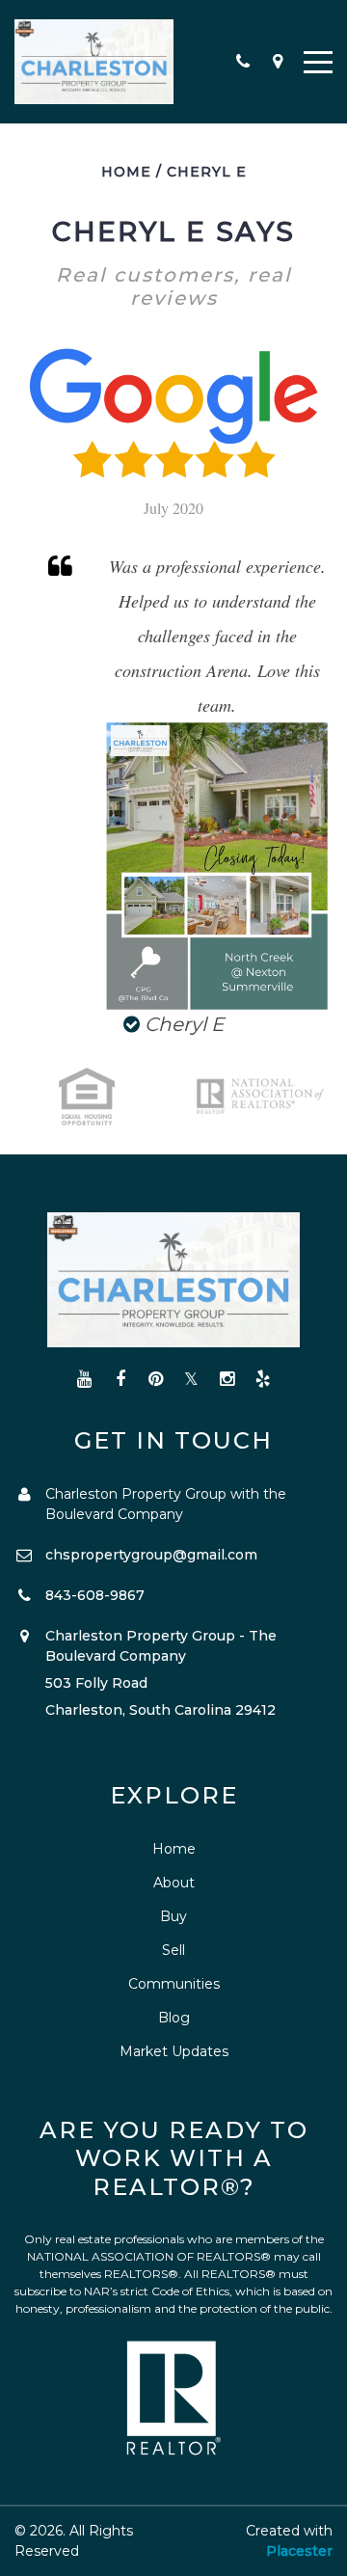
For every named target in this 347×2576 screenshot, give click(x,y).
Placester (299, 2551)
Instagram (227, 1380)
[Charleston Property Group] (94, 62)
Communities (174, 1984)
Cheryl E (207, 172)
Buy (173, 1916)
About (174, 1883)
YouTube (84, 1380)
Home (126, 172)
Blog (174, 2018)
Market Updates (174, 2051)
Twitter (191, 1380)
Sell (173, 1950)
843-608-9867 (95, 1595)
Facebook (120, 1380)
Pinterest (156, 1380)
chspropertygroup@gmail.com (151, 1555)
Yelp (263, 1380)
